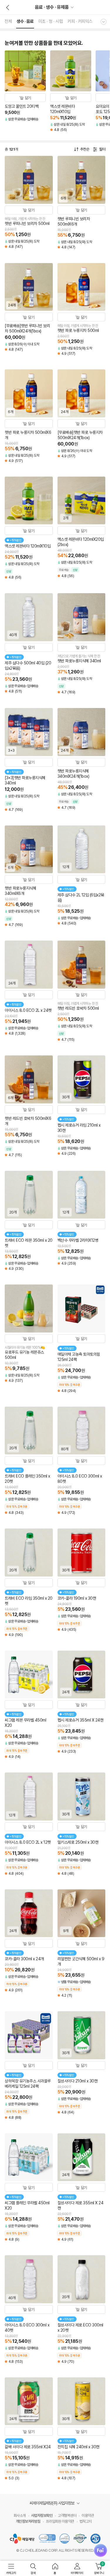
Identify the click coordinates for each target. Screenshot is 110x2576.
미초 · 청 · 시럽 (51, 21)
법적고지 (86, 2521)
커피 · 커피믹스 (80, 21)
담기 (28, 98)
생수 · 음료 (25, 21)
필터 (102, 149)
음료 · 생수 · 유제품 (52, 7)
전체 (8, 21)
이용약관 (88, 2516)
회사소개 (20, 2516)
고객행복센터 (67, 2516)
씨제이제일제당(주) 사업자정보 (52, 2503)
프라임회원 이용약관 (60, 2521)
